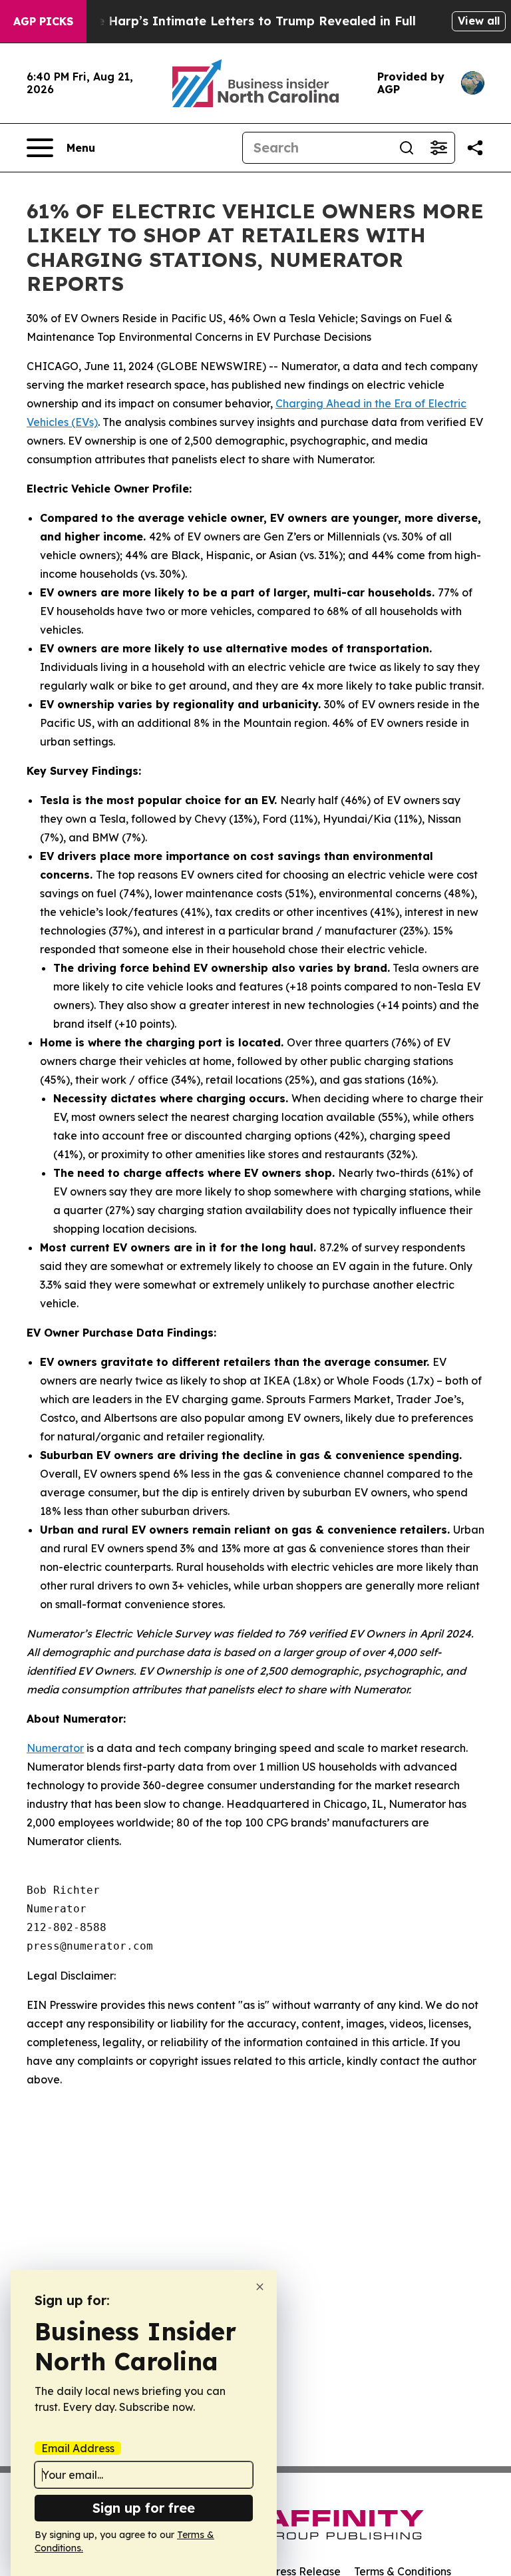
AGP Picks (43, 21)
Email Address (78, 2448)
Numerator (55, 1748)
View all (479, 21)
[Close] (260, 2287)
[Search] (407, 148)
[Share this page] (475, 148)
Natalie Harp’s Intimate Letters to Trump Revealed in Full (238, 21)
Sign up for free (144, 2508)
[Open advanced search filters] (438, 148)
